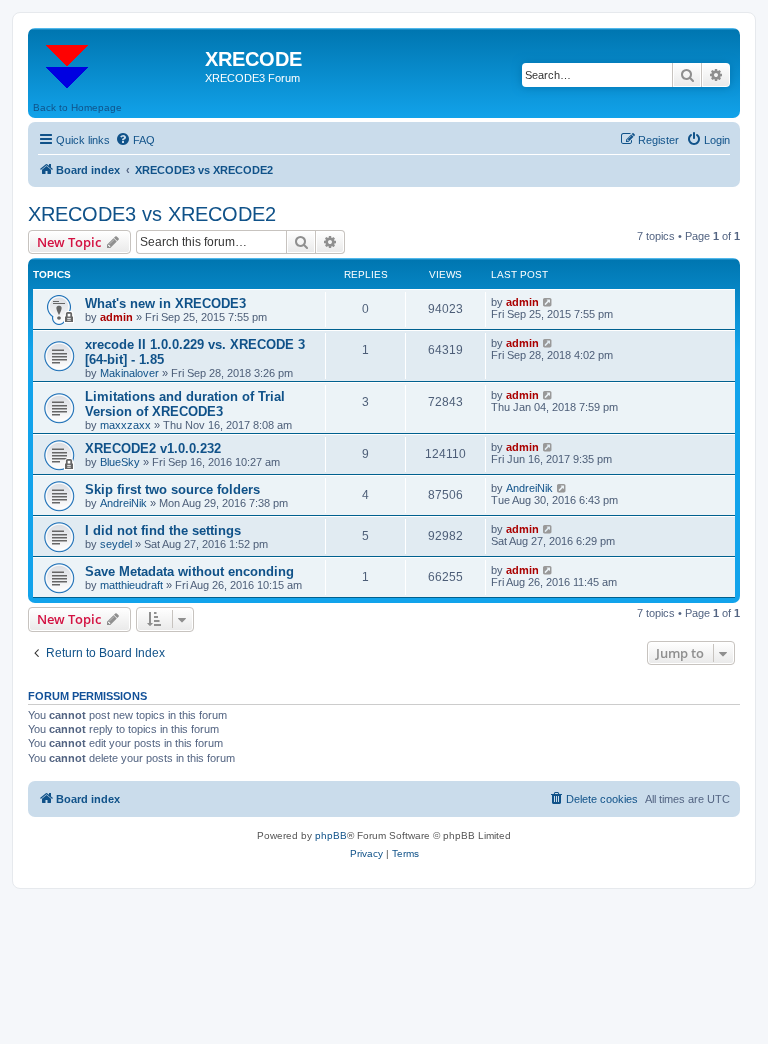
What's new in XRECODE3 (165, 303)
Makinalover (129, 373)
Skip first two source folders (172, 489)
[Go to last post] (548, 302)
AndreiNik (123, 503)
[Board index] (119, 65)
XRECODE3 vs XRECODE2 (152, 214)
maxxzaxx (125, 425)
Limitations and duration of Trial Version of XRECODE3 (185, 404)
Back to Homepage (77, 107)
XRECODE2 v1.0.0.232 (153, 448)
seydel (116, 544)
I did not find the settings (163, 530)
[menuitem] (135, 140)
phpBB (331, 835)
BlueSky (120, 462)
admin (116, 317)
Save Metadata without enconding (189, 571)
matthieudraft (131, 585)
